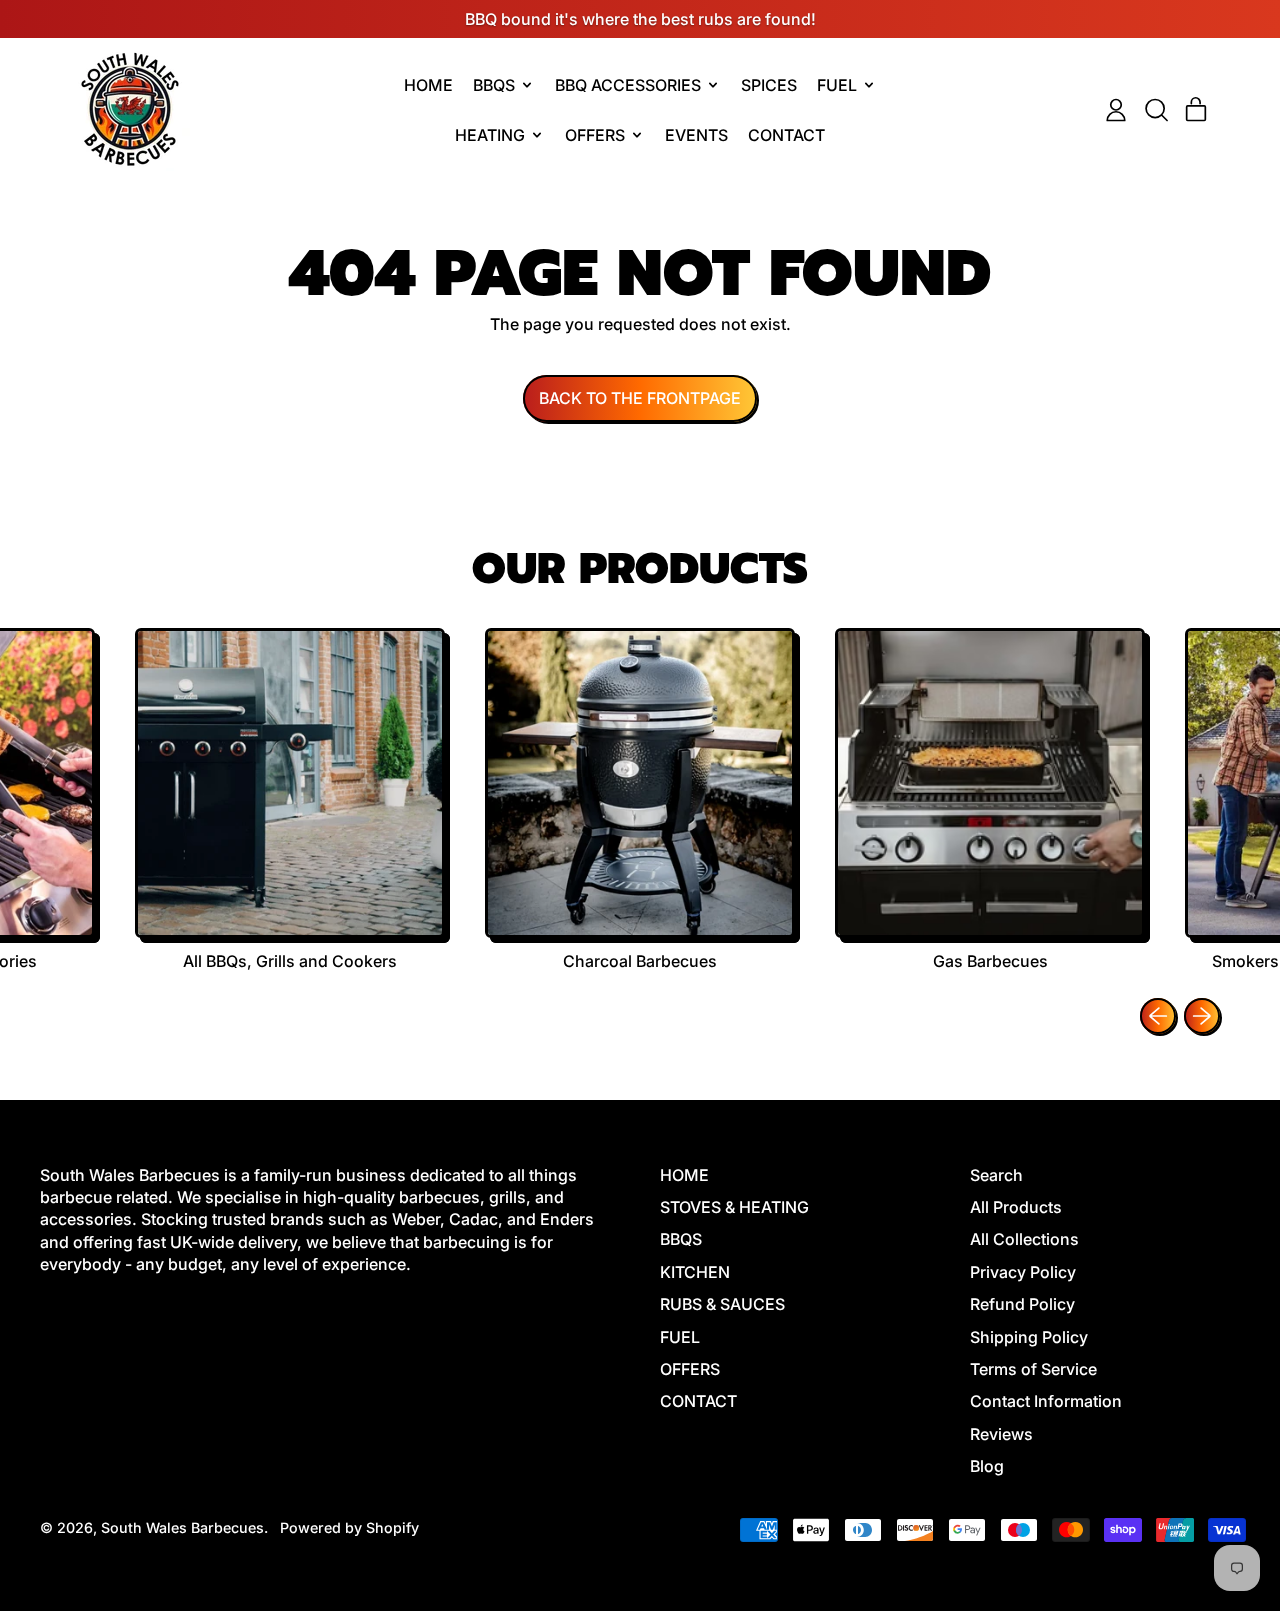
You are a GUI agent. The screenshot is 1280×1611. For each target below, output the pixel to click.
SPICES (769, 85)
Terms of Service (1033, 1369)
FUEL (680, 1337)
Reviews (1001, 1434)
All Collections (1024, 1239)
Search (996, 1175)
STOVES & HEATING (734, 1207)
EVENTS (696, 135)
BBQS (681, 1239)
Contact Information (1046, 1401)
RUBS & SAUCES (722, 1304)
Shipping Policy (1029, 1337)
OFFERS (690, 1369)
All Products (1016, 1207)
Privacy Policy (1023, 1272)
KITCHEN (695, 1272)
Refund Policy (1022, 1304)
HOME (428, 85)
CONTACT (786, 135)
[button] (1156, 110)
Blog (987, 1466)
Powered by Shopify (349, 1527)
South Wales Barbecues (182, 1527)
